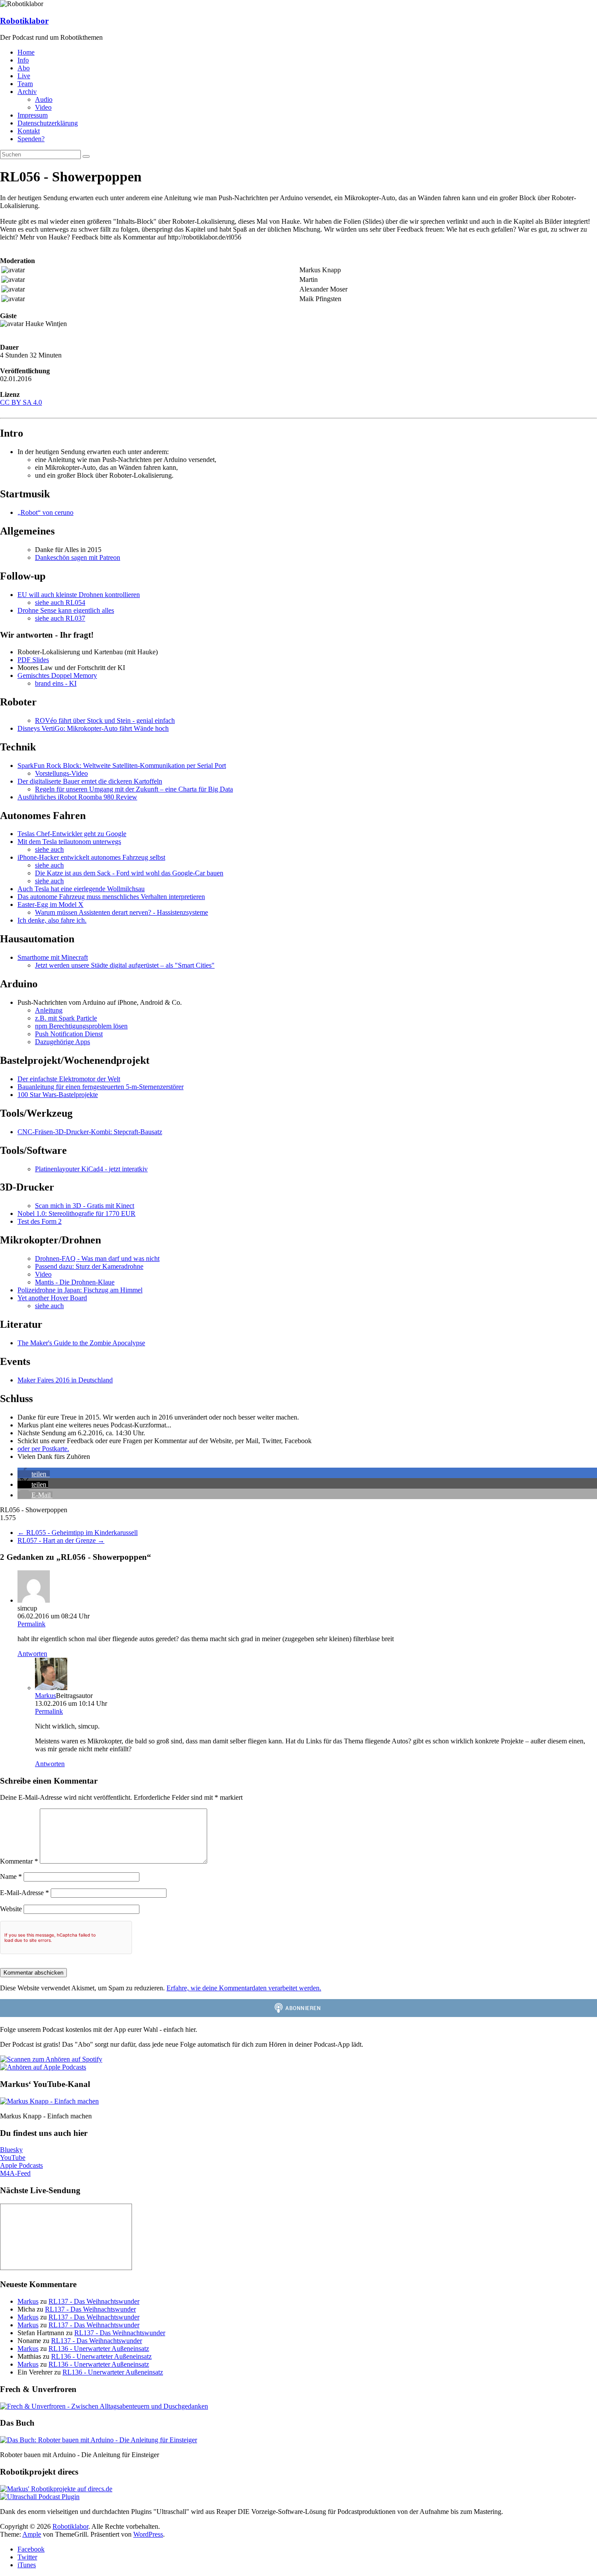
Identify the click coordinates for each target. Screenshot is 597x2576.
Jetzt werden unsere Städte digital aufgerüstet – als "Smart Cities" (125, 965)
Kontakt (29, 131)
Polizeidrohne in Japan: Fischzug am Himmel (80, 1290)
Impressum (33, 115)
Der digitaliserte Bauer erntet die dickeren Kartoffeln (90, 781)
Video (43, 107)
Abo (24, 68)
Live (24, 76)
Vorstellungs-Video (61, 773)
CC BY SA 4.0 (21, 402)
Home (26, 52)
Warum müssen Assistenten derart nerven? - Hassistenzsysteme (121, 912)
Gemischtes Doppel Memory (57, 675)
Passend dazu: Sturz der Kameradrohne (89, 1266)
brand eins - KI (56, 683)
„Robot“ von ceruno (45, 512)
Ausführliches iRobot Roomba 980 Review (77, 797)
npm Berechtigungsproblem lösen (81, 1026)
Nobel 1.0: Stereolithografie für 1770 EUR (76, 1213)
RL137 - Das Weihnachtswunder (94, 2301)
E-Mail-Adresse (24, 1893)
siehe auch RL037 (60, 618)
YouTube (13, 2158)
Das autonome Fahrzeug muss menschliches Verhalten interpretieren (111, 897)
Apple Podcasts (21, 2165)
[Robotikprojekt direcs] (56, 2489)
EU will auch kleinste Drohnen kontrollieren (79, 595)
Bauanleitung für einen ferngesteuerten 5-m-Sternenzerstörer (101, 1087)
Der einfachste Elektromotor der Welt (69, 1079)
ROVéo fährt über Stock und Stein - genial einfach (105, 720)
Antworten (32, 1654)
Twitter (27, 2557)
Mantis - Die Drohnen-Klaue (75, 1282)
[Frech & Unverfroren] (104, 2406)
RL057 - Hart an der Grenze (61, 1540)
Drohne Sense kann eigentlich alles (66, 610)
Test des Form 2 (40, 1221)
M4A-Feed (15, 2173)
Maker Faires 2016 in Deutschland (65, 1380)
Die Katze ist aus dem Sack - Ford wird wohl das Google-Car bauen (129, 873)
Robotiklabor (24, 21)
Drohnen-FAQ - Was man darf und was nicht (97, 1258)
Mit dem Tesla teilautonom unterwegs (69, 842)
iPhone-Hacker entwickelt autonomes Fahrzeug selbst (91, 857)
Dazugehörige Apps (62, 1042)
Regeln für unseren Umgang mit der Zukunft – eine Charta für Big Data (134, 789)
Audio (44, 99)
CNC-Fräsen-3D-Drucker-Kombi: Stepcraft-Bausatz (90, 1132)
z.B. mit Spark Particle (66, 1018)
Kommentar (19, 1861)
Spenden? (31, 139)
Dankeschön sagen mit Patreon (78, 557)
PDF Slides (33, 660)
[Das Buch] (99, 2440)
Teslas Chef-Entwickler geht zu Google (72, 834)
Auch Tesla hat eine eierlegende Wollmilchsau (81, 889)
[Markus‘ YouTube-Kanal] (49, 2101)
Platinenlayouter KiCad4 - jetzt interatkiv (91, 1169)
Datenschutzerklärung (48, 123)
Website (11, 1909)
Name (11, 1876)
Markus (45, 1696)
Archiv (27, 92)
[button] (34, 1474)
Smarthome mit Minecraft (53, 957)
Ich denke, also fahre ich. (52, 920)
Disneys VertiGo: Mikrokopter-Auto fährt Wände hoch (93, 728)
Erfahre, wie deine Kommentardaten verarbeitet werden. (244, 1988)
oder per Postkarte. (43, 1449)
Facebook (31, 2549)
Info (23, 60)
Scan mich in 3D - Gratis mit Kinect (85, 1206)
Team (25, 84)
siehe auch (49, 849)
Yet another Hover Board (52, 1298)
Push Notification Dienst (69, 1034)
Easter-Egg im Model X (50, 904)
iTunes (27, 2565)
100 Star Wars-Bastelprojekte (58, 1095)
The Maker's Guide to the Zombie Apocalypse (81, 1343)
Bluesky (11, 2150)
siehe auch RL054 (60, 602)
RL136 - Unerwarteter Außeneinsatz (99, 2349)
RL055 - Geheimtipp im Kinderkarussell (78, 1533)
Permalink (31, 1624)
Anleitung (49, 1010)
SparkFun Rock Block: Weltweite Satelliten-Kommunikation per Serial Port (122, 766)
